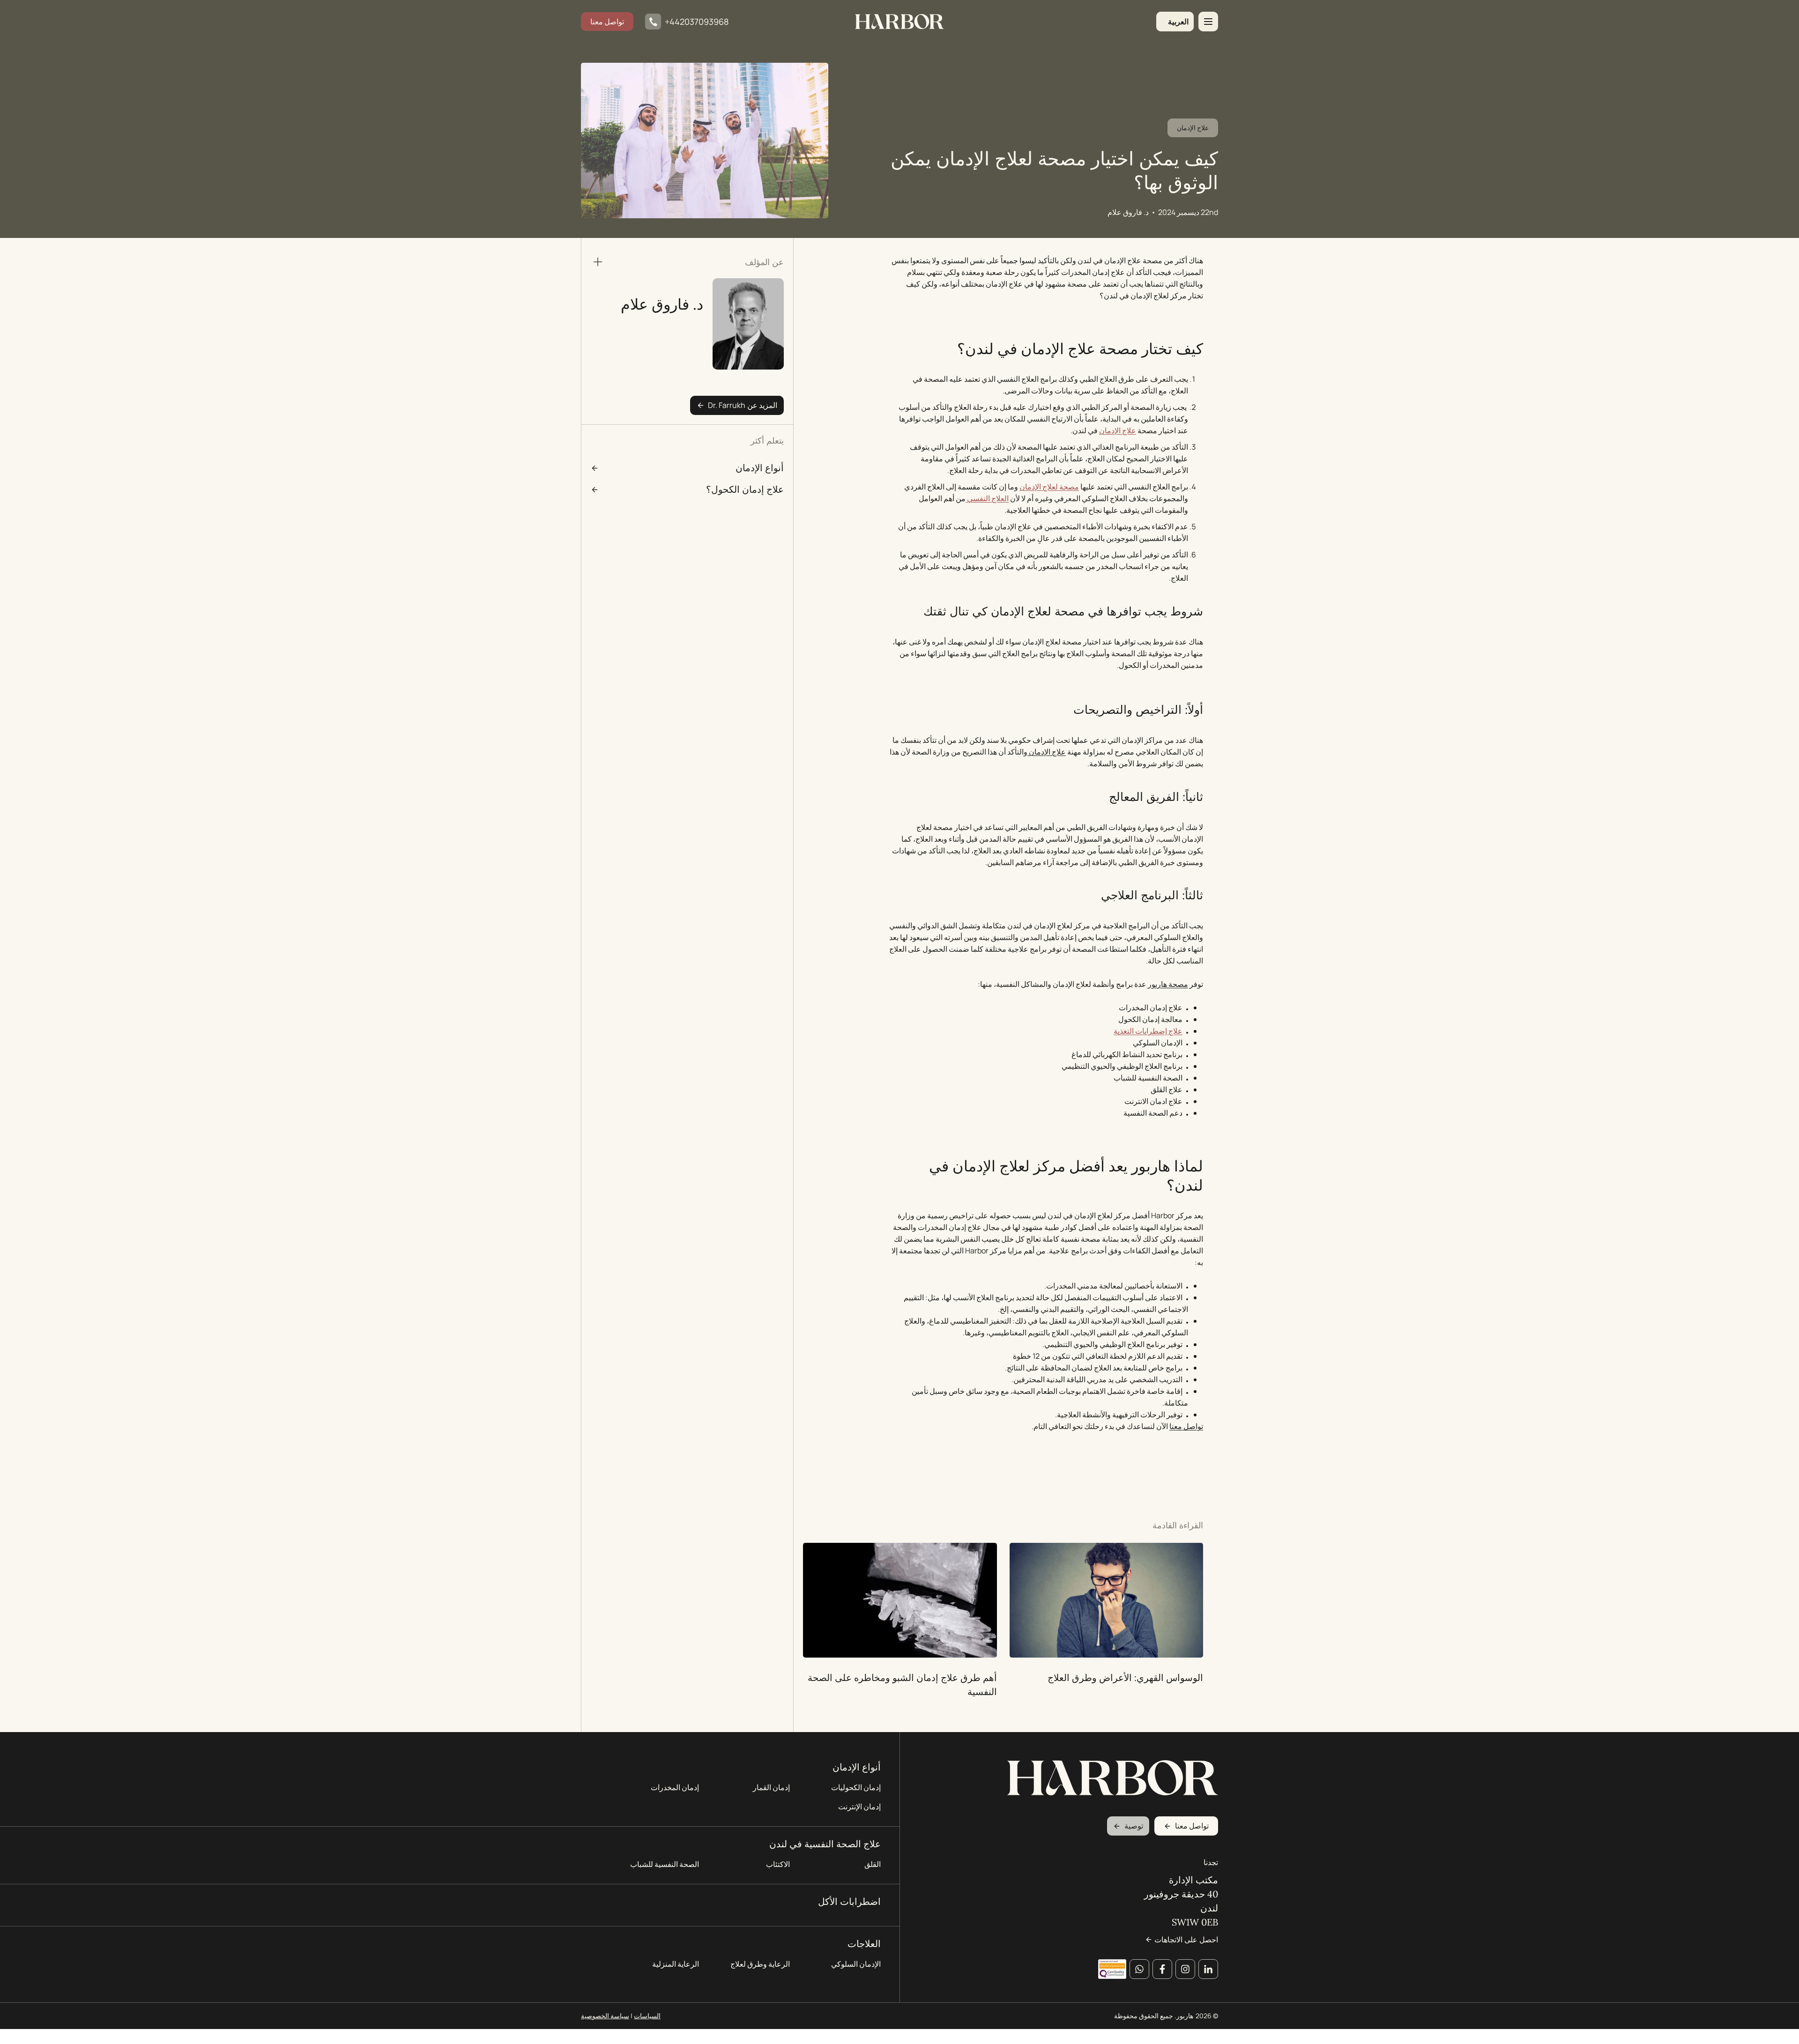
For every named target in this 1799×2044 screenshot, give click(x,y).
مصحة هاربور (1167, 984)
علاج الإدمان (1193, 128)
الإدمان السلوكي (856, 1964)
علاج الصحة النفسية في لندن (825, 1844)
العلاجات (864, 1944)
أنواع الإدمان (857, 1767)
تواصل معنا (607, 22)
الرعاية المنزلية (676, 1964)
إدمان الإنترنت (859, 1807)
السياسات (647, 2016)
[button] (1175, 22)
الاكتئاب (778, 1864)
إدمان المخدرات (675, 1787)
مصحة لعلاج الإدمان (1049, 487)
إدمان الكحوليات (856, 1787)
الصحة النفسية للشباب (665, 1864)
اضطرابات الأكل (849, 1901)
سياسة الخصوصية (605, 2016)
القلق (873, 1864)
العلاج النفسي (987, 498)
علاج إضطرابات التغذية (1148, 1031)
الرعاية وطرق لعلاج (760, 1964)
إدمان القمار (771, 1787)
